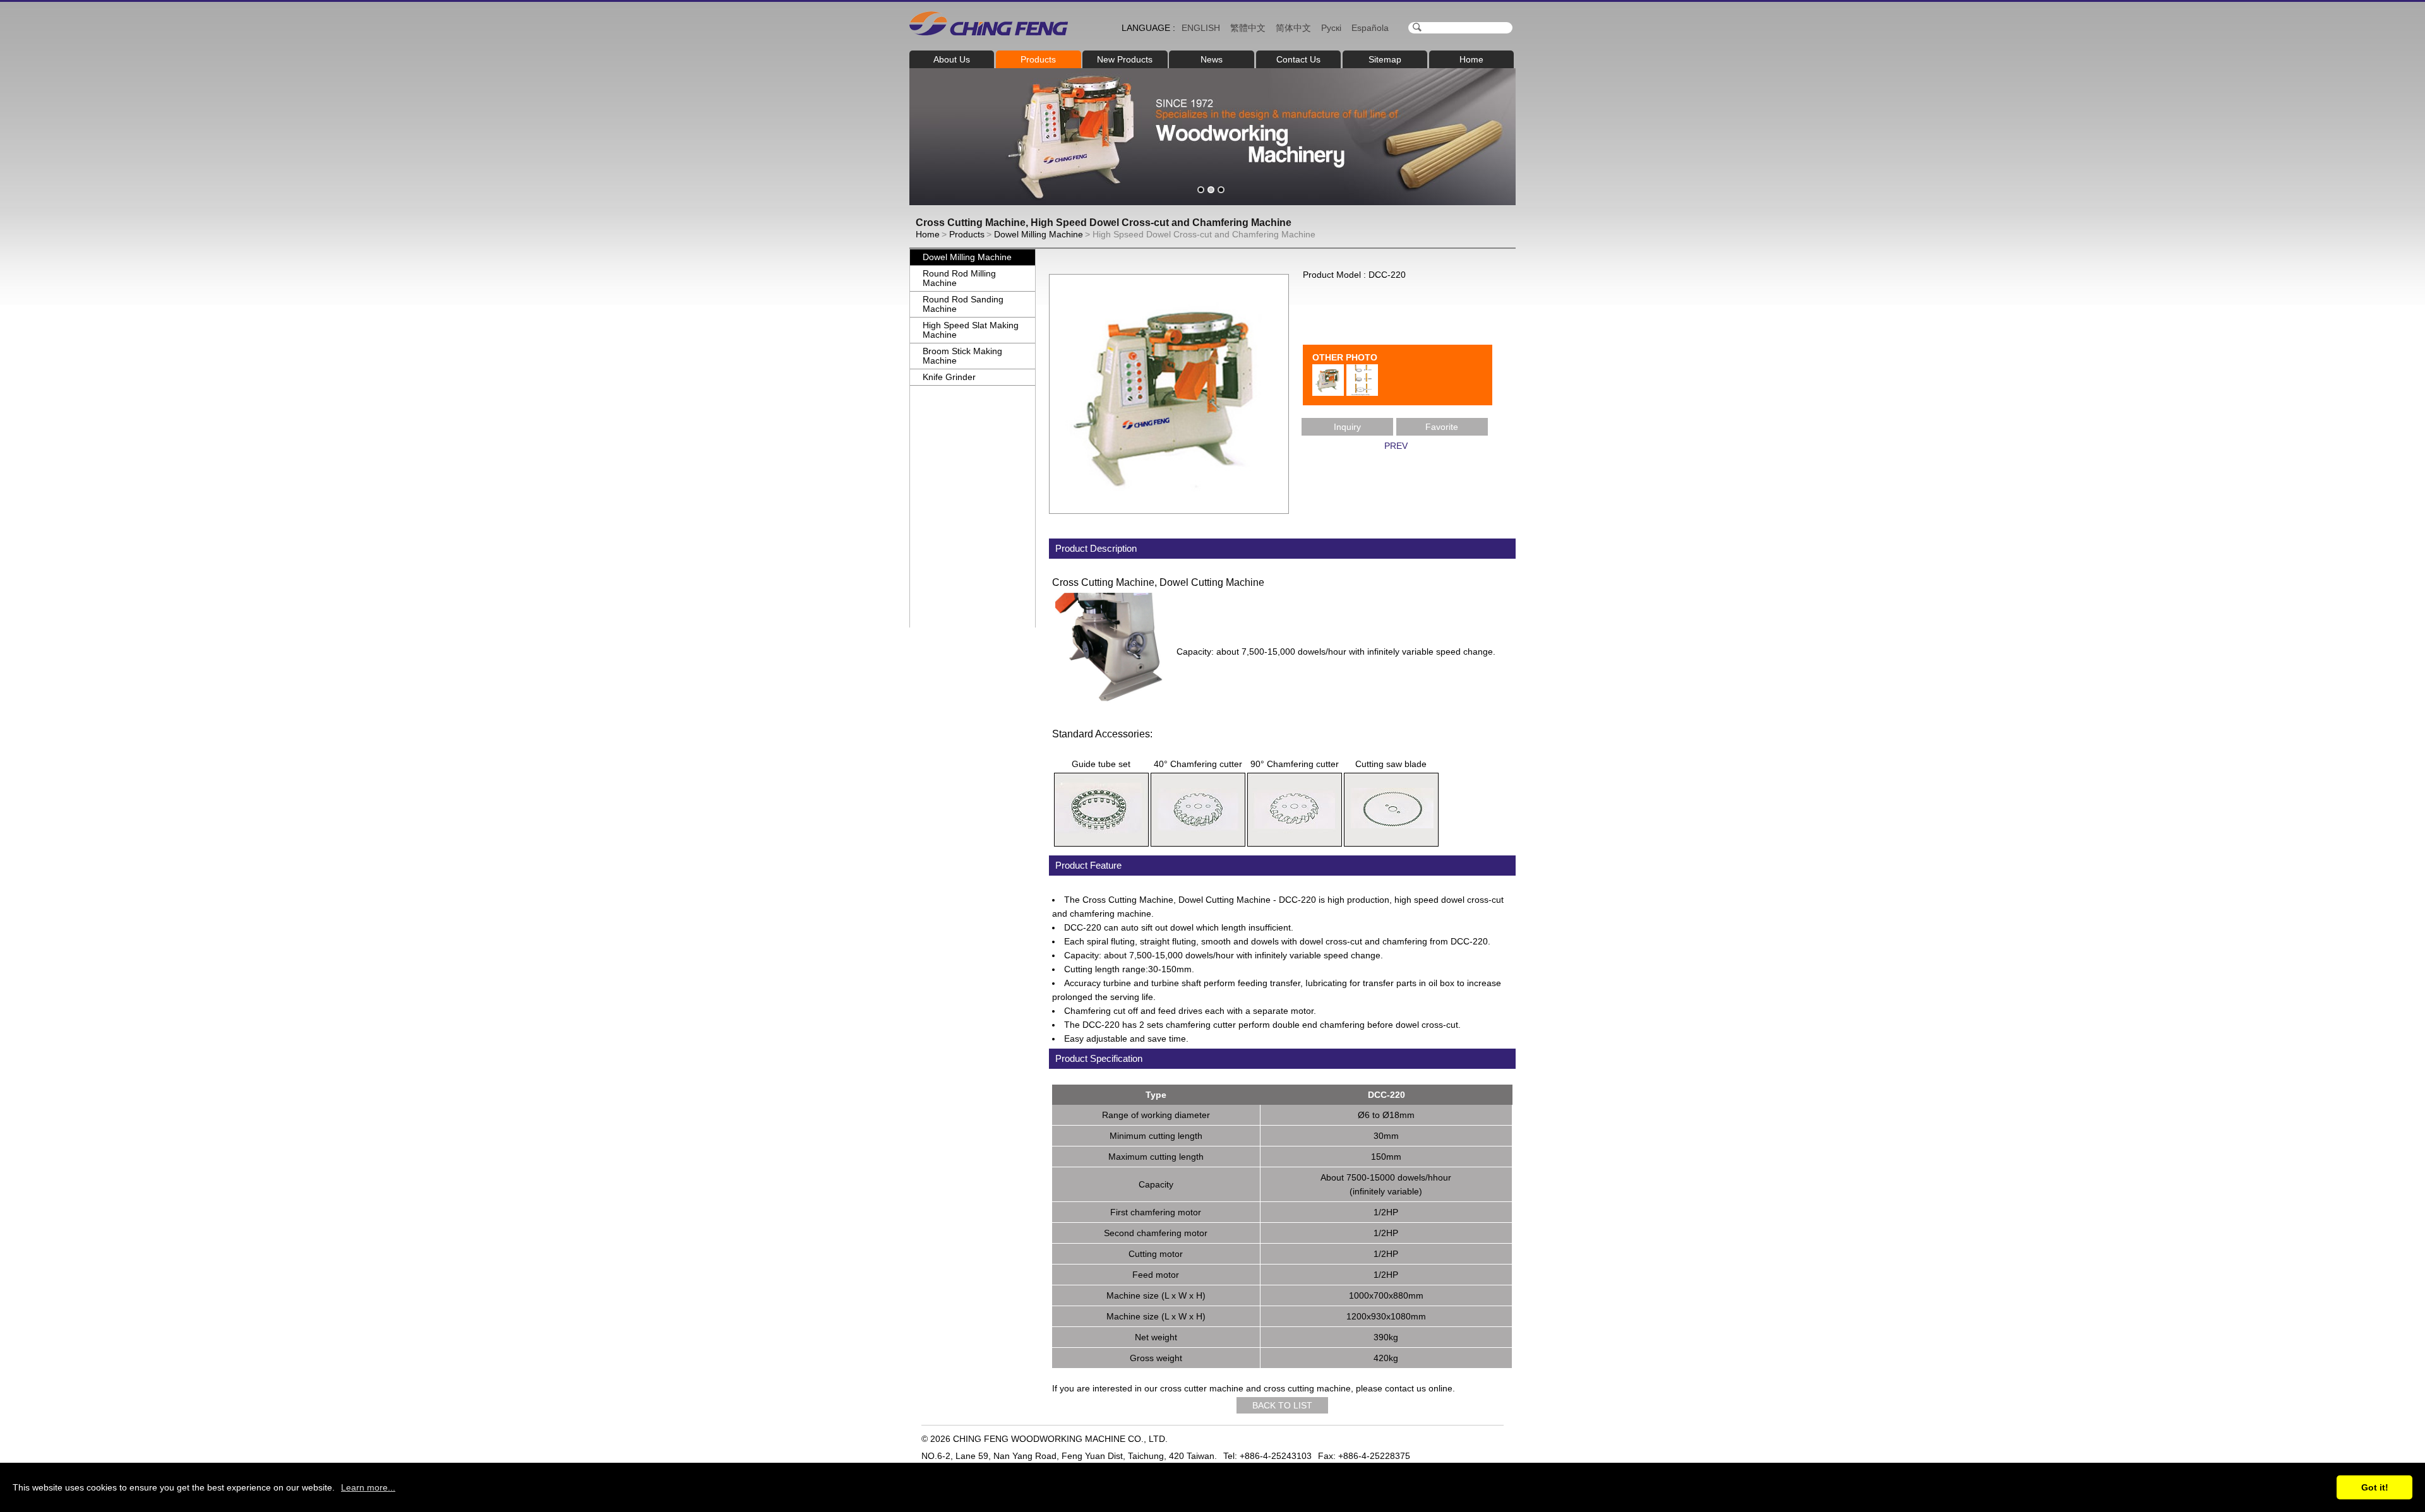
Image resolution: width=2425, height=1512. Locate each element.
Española (1370, 28)
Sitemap (1385, 59)
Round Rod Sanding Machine (963, 304)
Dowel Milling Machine (1039, 234)
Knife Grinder (949, 377)
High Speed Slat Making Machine (971, 330)
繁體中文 (1248, 28)
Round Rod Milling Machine (959, 278)
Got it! (2375, 1487)
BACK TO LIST (1282, 1405)
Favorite (1442, 427)
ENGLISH (1201, 28)
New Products (1125, 59)
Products (1038, 59)
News (1212, 59)
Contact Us (1298, 59)
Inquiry (1347, 427)
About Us (952, 59)
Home (1471, 59)
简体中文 (1293, 28)
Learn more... (368, 1487)
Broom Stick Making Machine (962, 356)
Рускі (1331, 28)
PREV (1396, 446)
